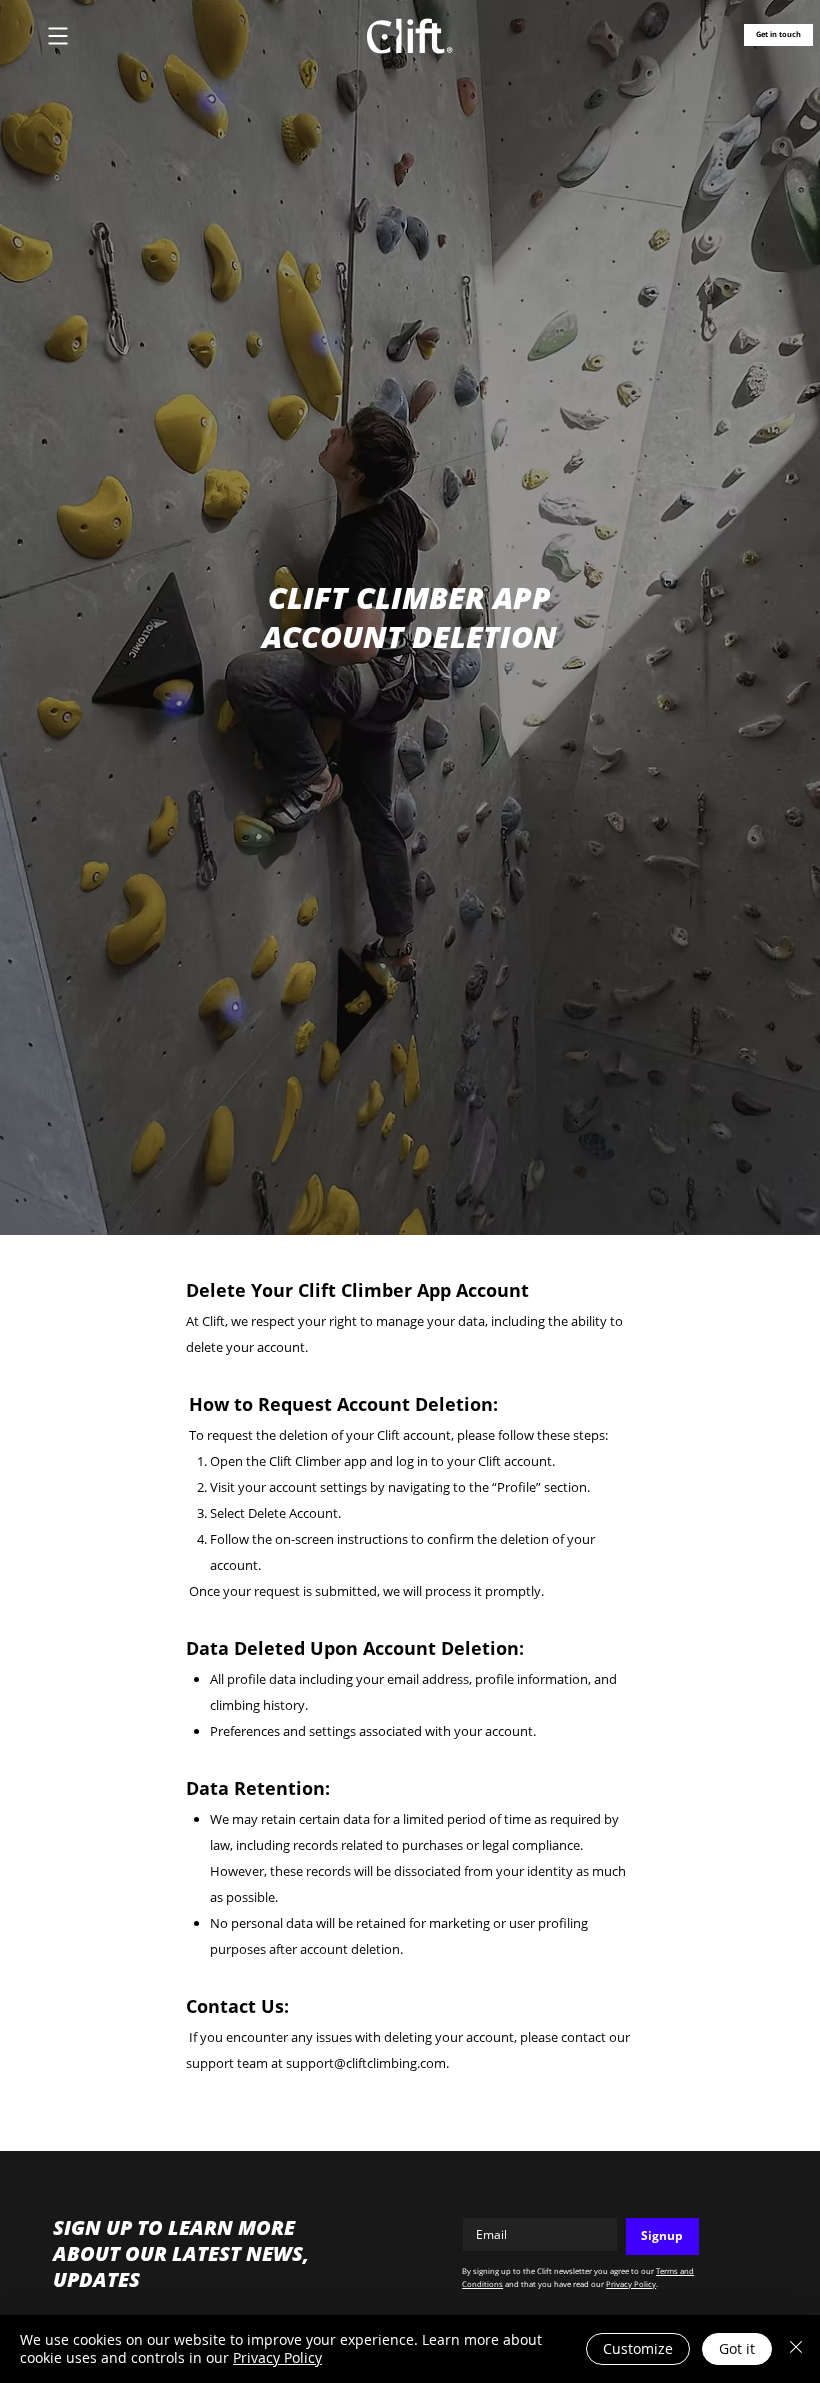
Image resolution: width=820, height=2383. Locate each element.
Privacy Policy (631, 2284)
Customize (638, 2348)
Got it (737, 2348)
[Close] (796, 2349)
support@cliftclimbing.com (366, 2063)
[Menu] (58, 35)
